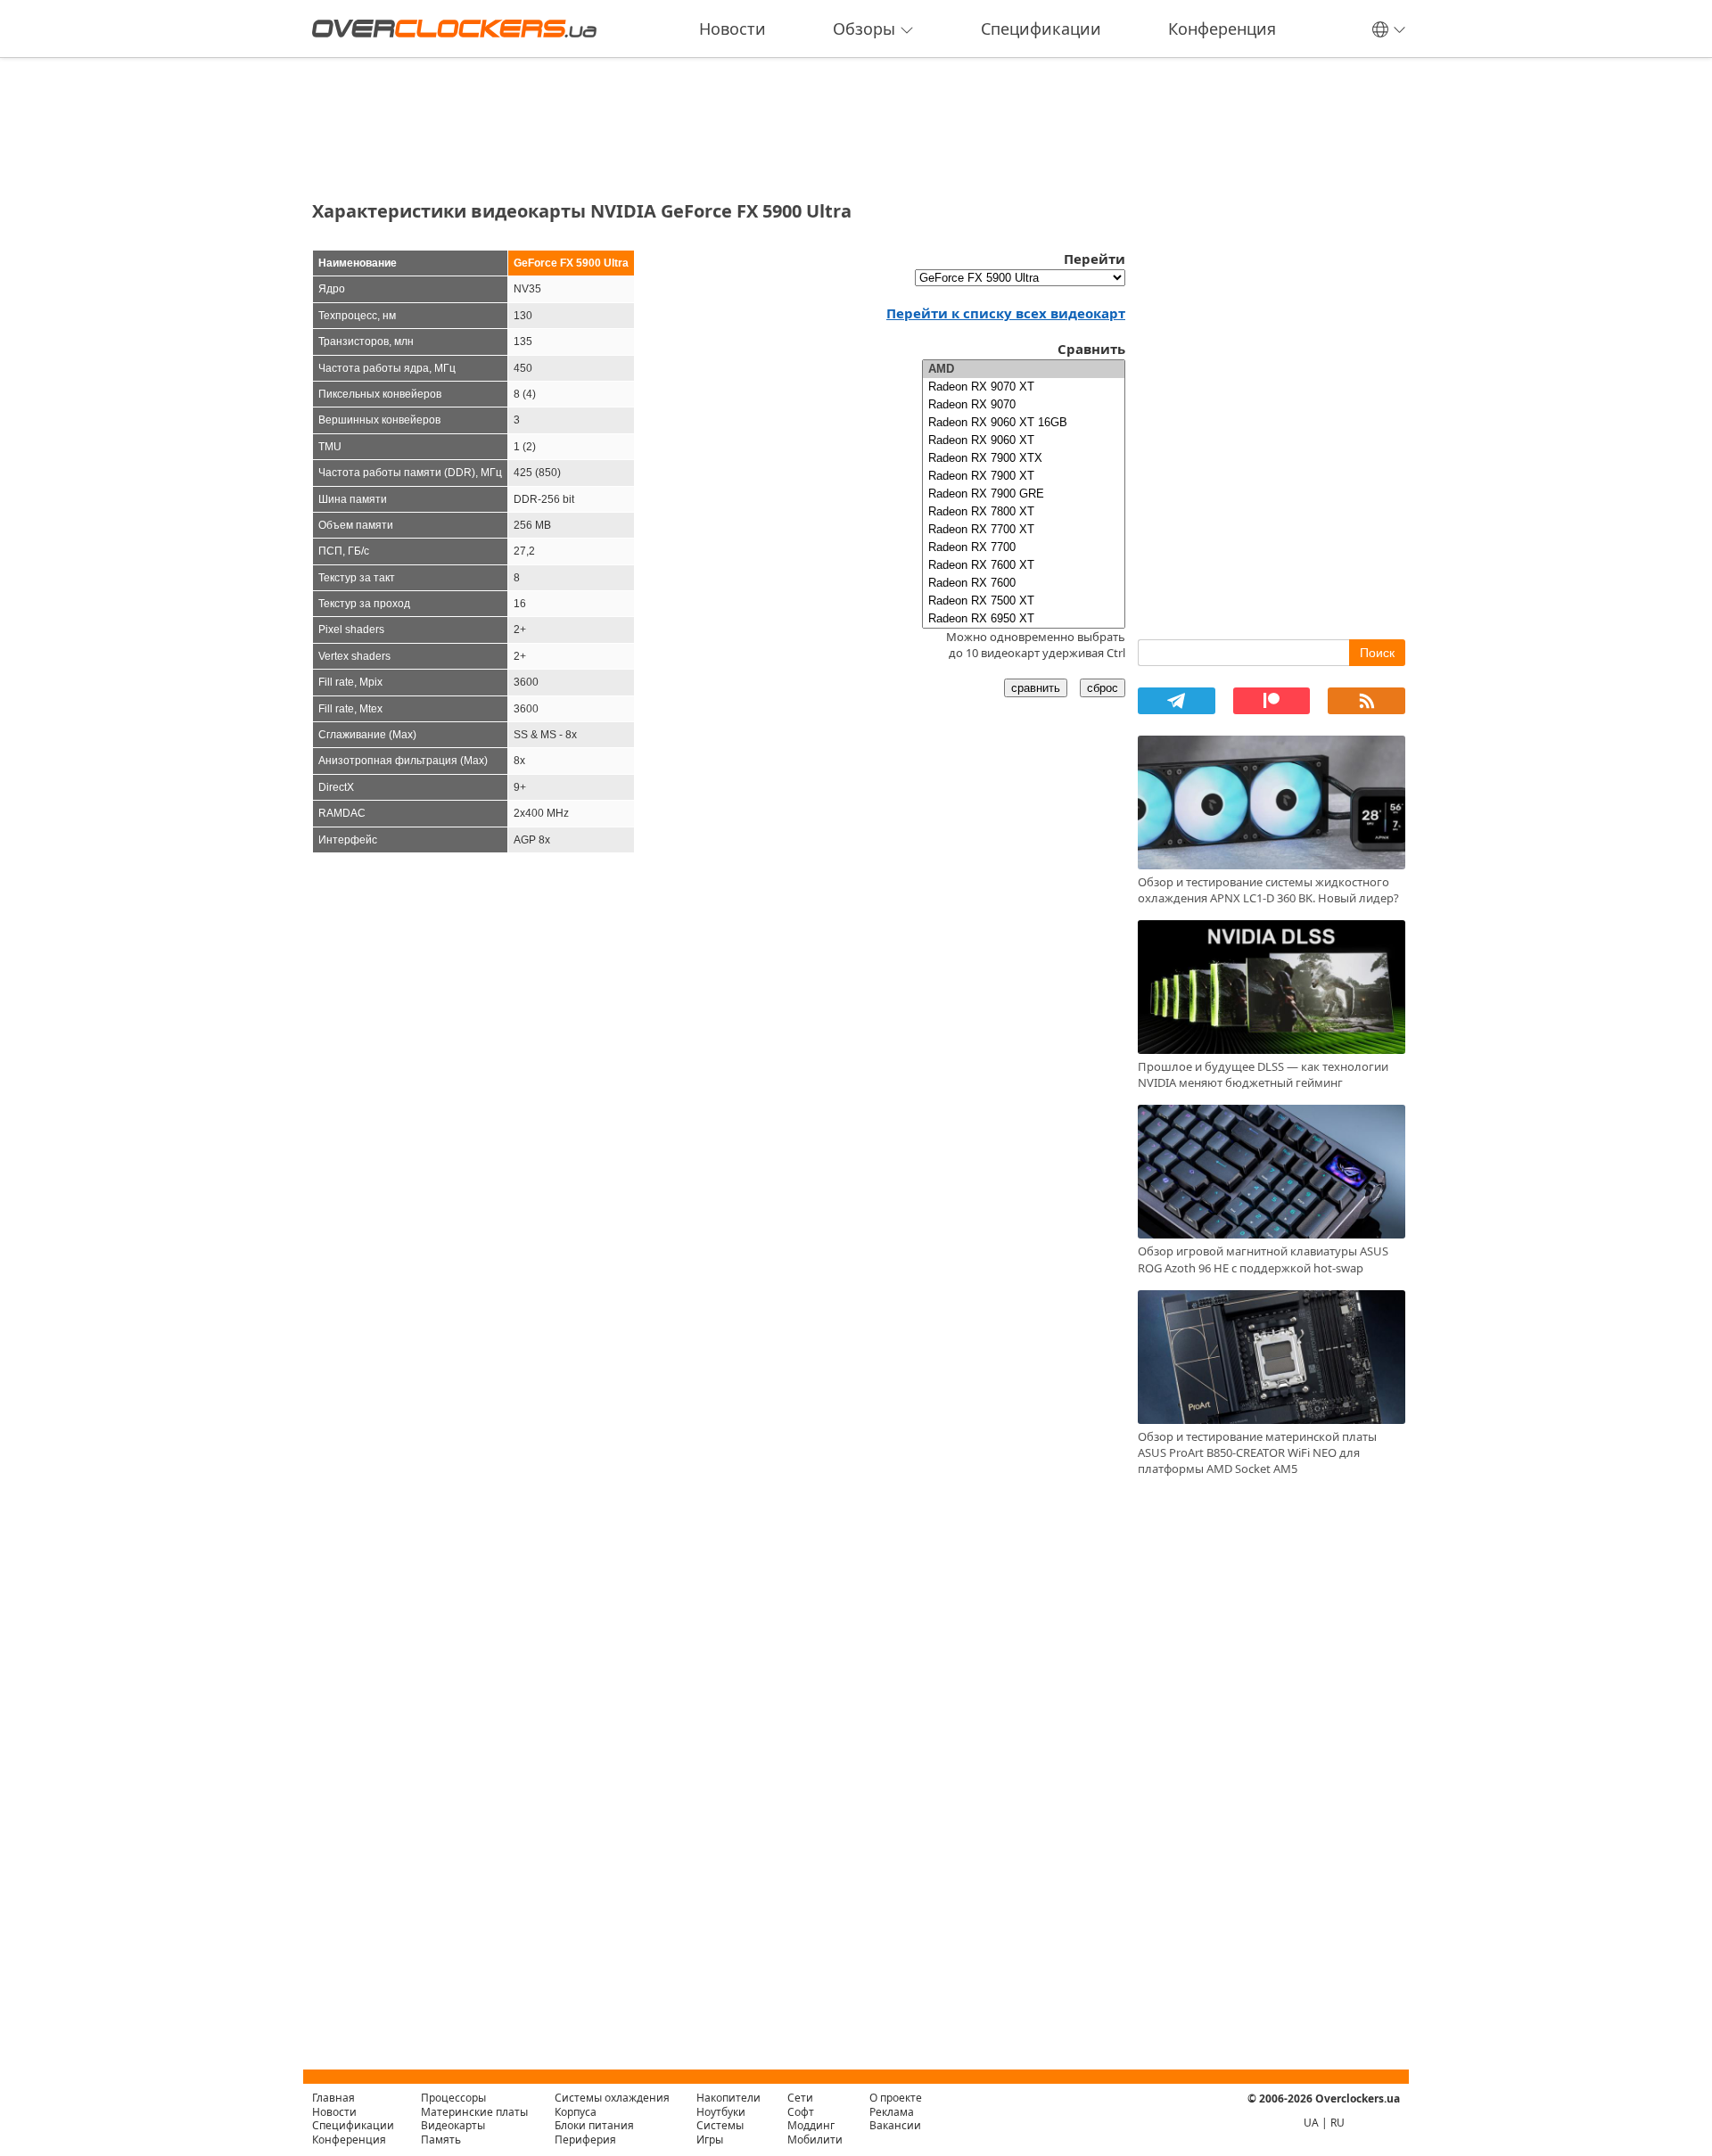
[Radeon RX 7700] (1024, 547)
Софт (801, 2112)
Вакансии (895, 2125)
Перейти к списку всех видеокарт (1006, 313)
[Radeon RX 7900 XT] (1024, 476)
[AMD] (1024, 369)
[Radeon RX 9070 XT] (1024, 387)
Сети (800, 2098)
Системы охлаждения (612, 2098)
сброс (1103, 688)
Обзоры (864, 29)
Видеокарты (453, 2125)
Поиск (1377, 653)
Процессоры (453, 2098)
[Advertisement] (719, 123)
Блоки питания (594, 2125)
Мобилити (815, 2140)
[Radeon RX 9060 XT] (1024, 440)
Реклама (892, 2112)
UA (1311, 2123)
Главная (333, 2098)
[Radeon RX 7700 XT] (1024, 530)
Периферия (585, 2140)
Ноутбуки (721, 2112)
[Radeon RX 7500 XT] (1024, 601)
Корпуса (576, 2112)
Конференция (1222, 29)
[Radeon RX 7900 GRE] (1024, 494)
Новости (733, 29)
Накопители (728, 2098)
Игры (710, 2140)
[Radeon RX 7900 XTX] (1024, 458)
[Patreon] (1272, 701)
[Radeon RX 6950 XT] (1024, 619)
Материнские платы (474, 2112)
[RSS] (1366, 701)
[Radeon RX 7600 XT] (1024, 565)
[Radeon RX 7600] (1024, 583)
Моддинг (811, 2125)
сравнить (1036, 688)
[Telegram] (1177, 701)
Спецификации (1041, 29)
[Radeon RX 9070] (1024, 405)
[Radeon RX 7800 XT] (1024, 512)
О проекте (896, 2098)
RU (1337, 2123)
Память (441, 2140)
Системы (720, 2125)
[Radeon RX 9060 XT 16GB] (1024, 423)
